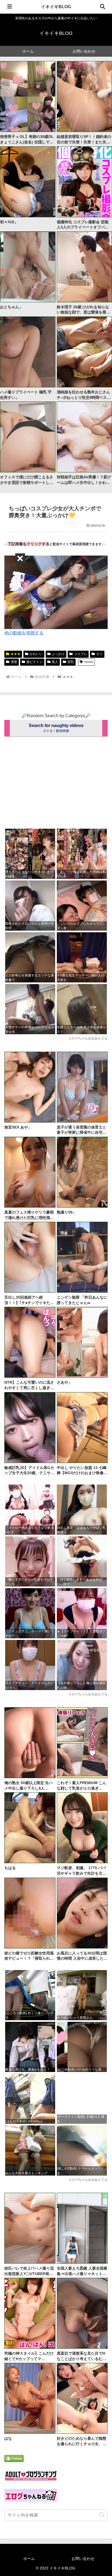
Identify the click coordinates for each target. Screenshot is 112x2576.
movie (89, 662)
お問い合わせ (83, 2559)
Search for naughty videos (56, 728)
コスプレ (80, 654)
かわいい (36, 654)
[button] (102, 2515)
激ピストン (35, 662)
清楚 (14, 662)
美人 (55, 662)
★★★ (15, 654)
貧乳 (71, 662)
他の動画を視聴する (24, 633)
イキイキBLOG (56, 7)
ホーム (29, 2559)
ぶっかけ (58, 654)
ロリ (99, 654)
